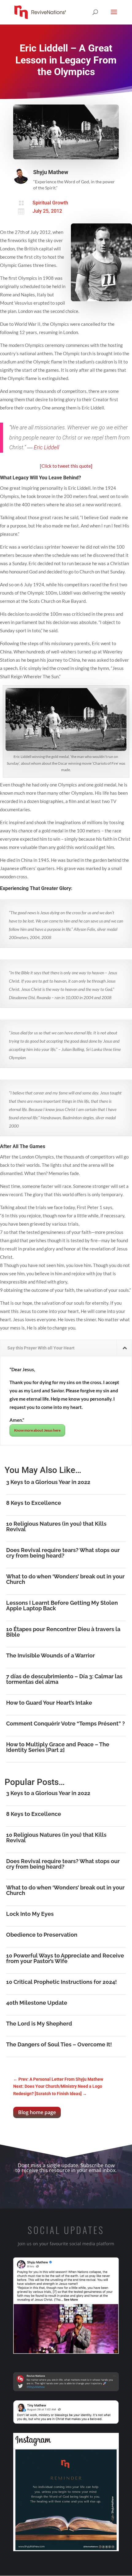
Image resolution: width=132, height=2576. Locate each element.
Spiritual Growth (50, 203)
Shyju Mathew (51, 172)
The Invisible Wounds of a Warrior (50, 1655)
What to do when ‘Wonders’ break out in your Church (65, 1579)
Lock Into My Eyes (30, 1914)
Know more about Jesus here (37, 1430)
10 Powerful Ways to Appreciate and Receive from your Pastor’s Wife (65, 1958)
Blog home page (37, 2112)
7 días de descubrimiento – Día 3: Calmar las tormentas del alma (64, 1679)
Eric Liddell (47, 447)
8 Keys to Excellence (34, 1503)
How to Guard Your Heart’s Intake (49, 1703)
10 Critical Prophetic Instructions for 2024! (62, 1982)
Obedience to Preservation (42, 1935)
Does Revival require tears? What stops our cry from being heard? (63, 1553)
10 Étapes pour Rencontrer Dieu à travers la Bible (63, 1632)
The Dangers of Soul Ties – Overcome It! (59, 2044)
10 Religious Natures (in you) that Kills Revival (56, 1526)
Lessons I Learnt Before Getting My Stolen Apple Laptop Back (62, 1606)
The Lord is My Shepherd (39, 2024)
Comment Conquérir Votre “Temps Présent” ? (66, 1724)
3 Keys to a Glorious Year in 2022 (48, 1482)
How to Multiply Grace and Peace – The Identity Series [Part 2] (58, 1747)
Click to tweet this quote (67, 466)
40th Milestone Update (37, 2003)
